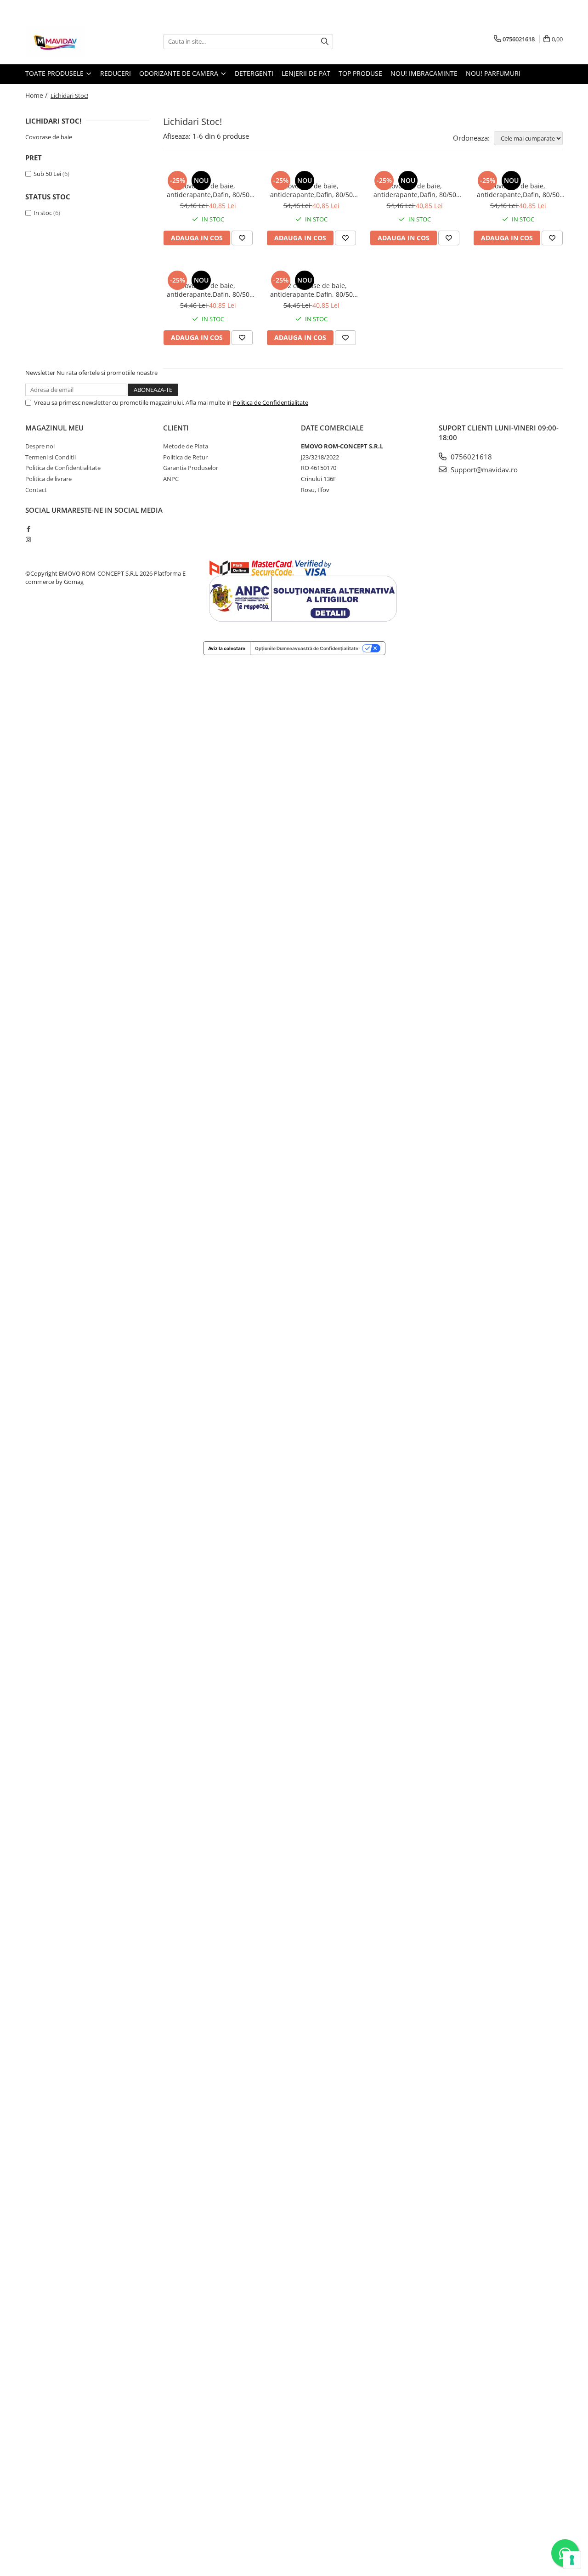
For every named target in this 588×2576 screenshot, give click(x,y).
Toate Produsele (55, 73)
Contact (36, 490)
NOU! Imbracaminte (424, 73)
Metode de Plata (186, 446)
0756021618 (470, 457)
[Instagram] (28, 539)
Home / (37, 95)
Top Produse (360, 73)
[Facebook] (28, 529)
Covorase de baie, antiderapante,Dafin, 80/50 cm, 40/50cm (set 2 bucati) (208, 190)
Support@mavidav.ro (483, 470)
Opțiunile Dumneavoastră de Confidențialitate (307, 648)
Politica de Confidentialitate (271, 402)
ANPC (171, 479)
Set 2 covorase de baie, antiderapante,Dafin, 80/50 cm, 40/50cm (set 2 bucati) (311, 290)
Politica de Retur (185, 457)
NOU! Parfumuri (493, 73)
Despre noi (40, 446)
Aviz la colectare (227, 648)
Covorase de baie (49, 137)
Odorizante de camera (180, 73)
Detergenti (254, 73)
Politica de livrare (48, 479)
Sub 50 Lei (47, 174)
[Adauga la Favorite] (242, 238)
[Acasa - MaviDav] (71, 41)
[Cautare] (325, 42)
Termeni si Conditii (51, 457)
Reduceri (116, 73)
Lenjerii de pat (306, 73)
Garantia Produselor (191, 468)
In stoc (43, 213)
